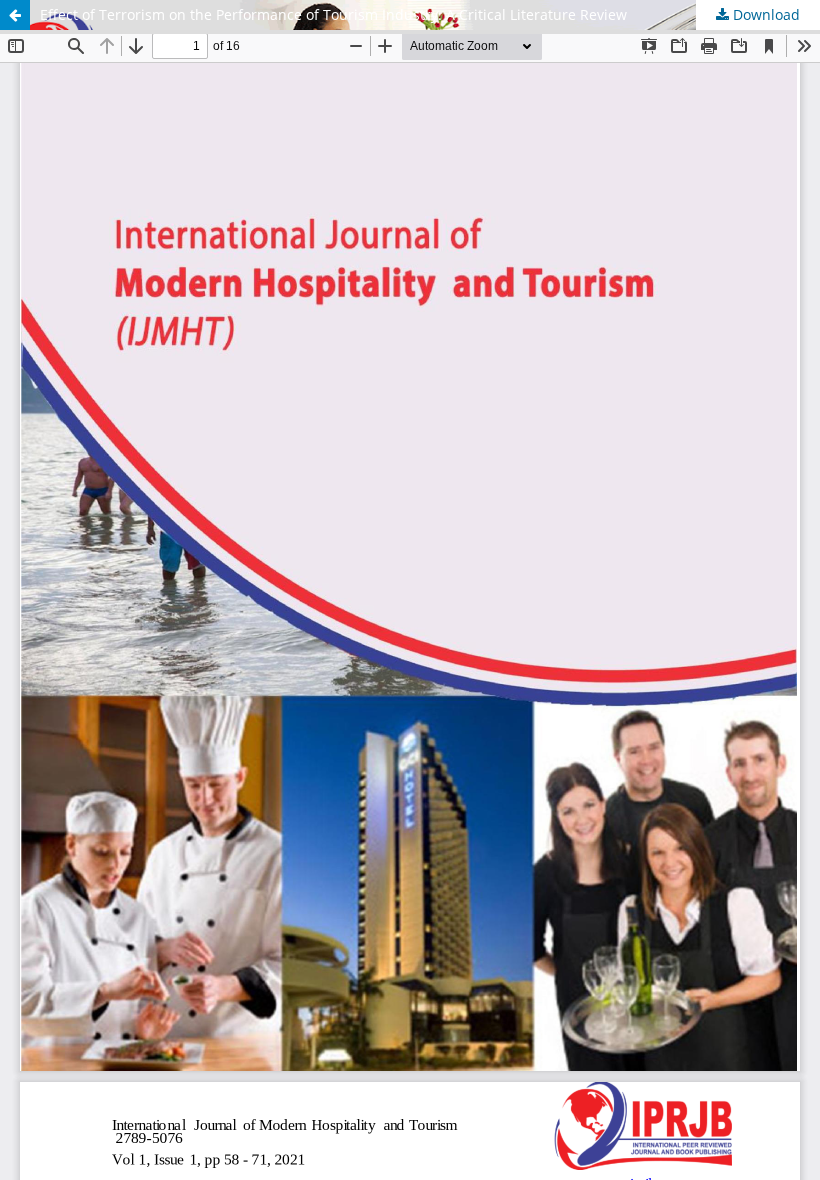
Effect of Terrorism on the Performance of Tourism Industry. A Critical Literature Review (333, 14)
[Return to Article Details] (15, 15)
